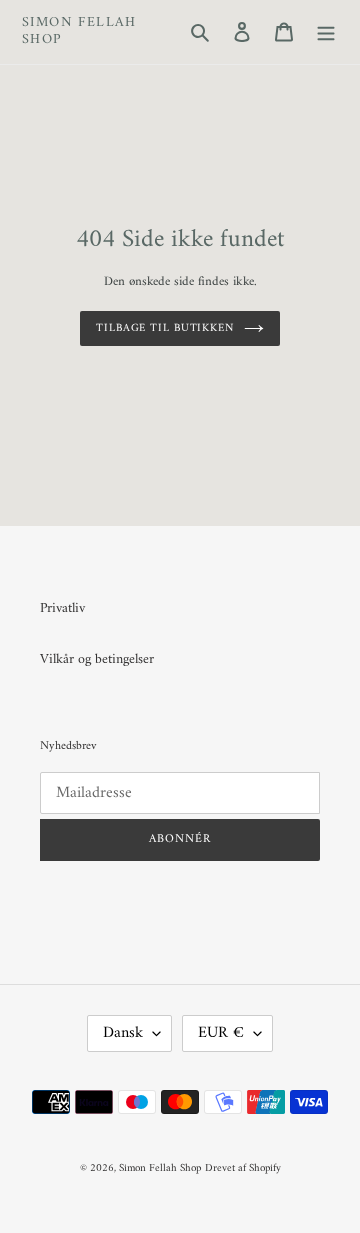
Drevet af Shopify (243, 1168)
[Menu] (326, 31)
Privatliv (62, 608)
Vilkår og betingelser (97, 659)
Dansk (123, 1033)
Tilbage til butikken (165, 328)
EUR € (221, 1033)
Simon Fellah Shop (79, 32)
